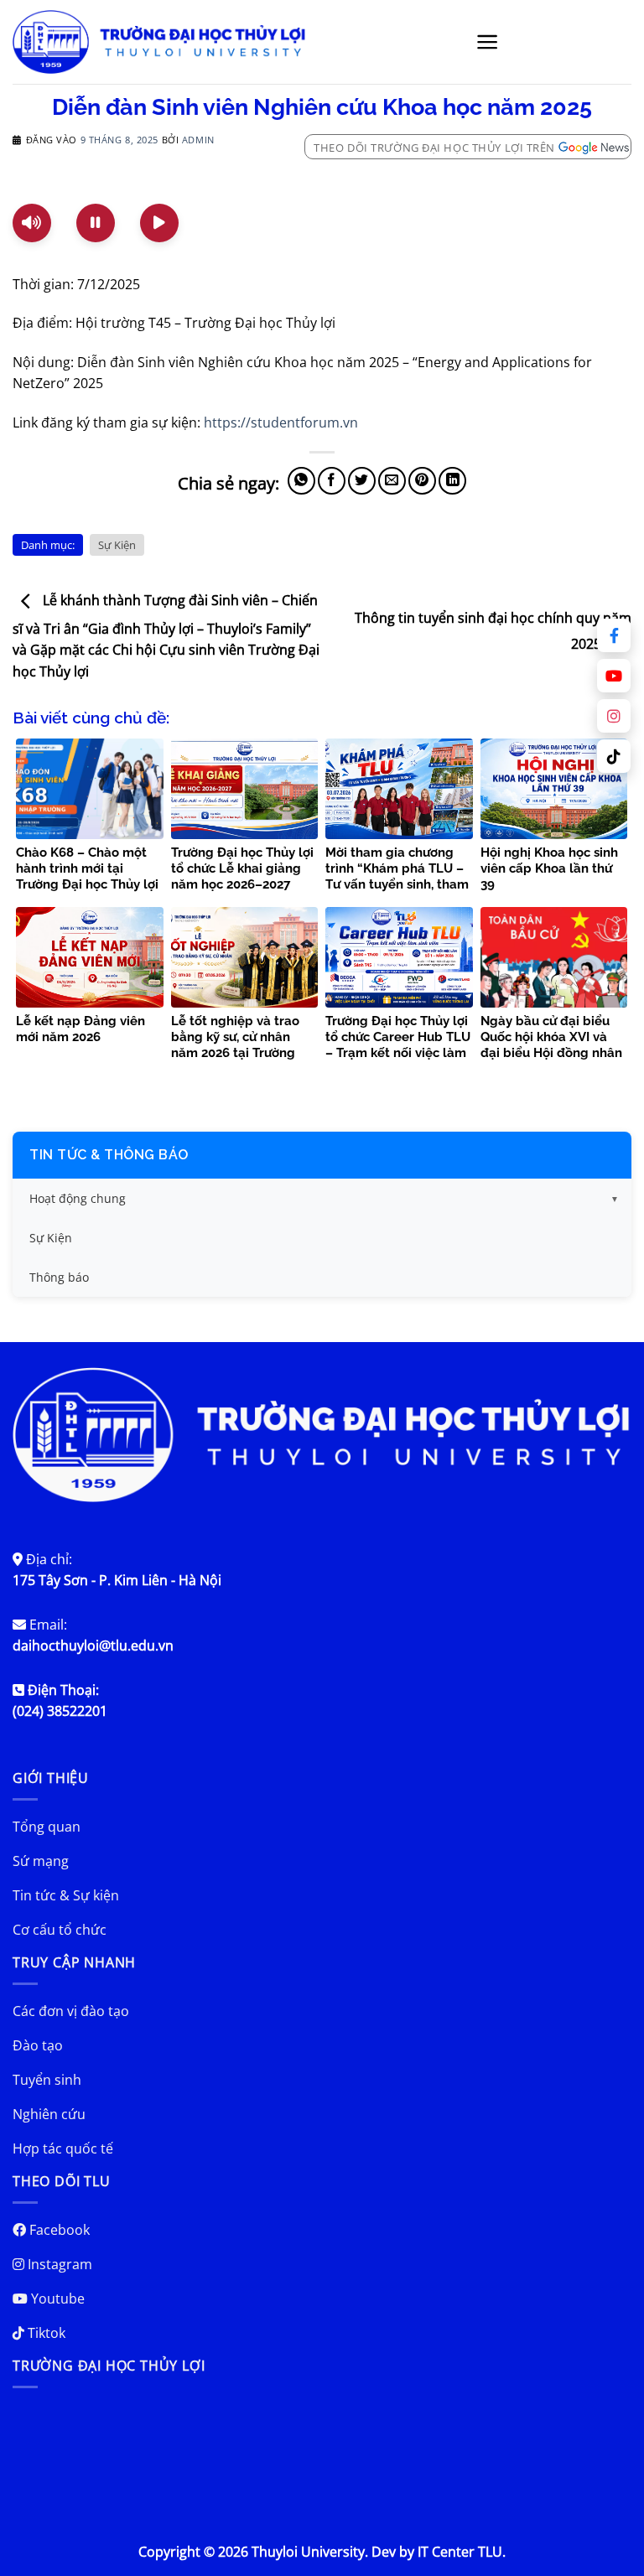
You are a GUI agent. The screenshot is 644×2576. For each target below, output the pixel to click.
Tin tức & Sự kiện (66, 1895)
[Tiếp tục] (159, 223)
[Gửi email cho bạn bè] (392, 481)
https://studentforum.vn (281, 422)
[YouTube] (614, 676)
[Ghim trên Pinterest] (422, 481)
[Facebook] (614, 635)
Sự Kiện (117, 545)
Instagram (58, 2264)
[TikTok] (614, 756)
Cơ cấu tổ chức (60, 1930)
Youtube (56, 2299)
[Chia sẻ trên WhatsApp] (301, 481)
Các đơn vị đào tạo (71, 2011)
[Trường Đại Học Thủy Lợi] (159, 42)
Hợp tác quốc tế (63, 2148)
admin (198, 140)
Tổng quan (47, 1827)
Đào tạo (38, 2045)
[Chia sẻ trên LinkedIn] (452, 481)
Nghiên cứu (49, 2114)
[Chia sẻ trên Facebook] (332, 481)
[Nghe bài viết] (32, 223)
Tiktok (45, 2333)
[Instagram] (614, 716)
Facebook (58, 2230)
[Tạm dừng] (96, 223)
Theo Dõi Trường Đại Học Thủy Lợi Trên (434, 148)
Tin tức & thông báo (109, 1155)
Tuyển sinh (47, 2080)
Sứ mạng (41, 1861)
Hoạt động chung (78, 1198)
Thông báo (59, 1277)
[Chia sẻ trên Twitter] (362, 481)
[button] (488, 42)
